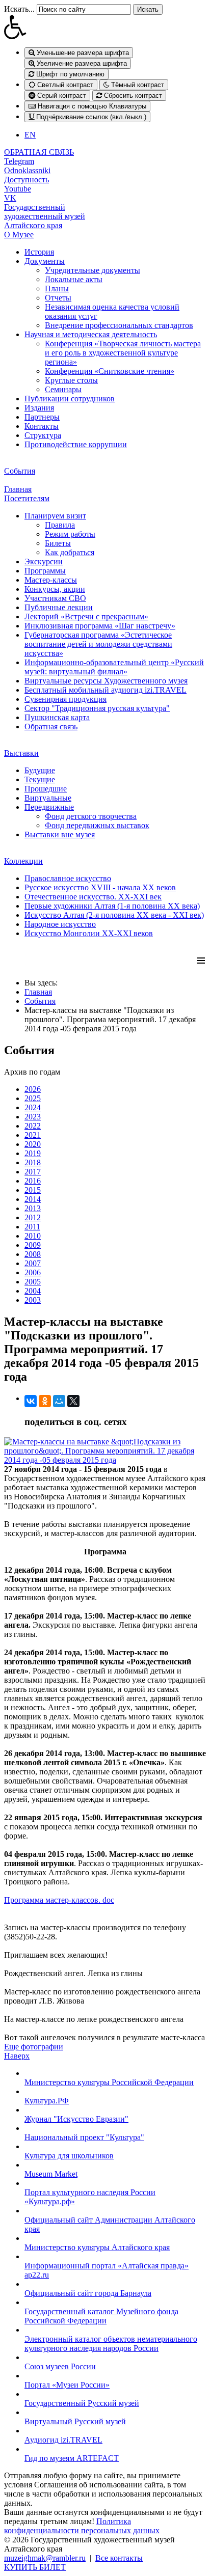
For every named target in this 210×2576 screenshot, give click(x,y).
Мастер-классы (51, 580)
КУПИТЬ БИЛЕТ (35, 2567)
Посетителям (27, 498)
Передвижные (49, 807)
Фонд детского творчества (91, 816)
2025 (33, 1098)
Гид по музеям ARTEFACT (72, 2458)
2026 (33, 1089)
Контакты (42, 426)
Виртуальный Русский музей (75, 2421)
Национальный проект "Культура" (84, 2137)
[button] (105, 27)
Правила (60, 525)
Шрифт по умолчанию (69, 74)
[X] (73, 1401)
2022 (33, 1126)
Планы (57, 289)
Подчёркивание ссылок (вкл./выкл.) (90, 117)
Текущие (40, 779)
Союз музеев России (60, 2366)
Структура (43, 435)
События (20, 471)
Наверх (17, 2056)
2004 (33, 1291)
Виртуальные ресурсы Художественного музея (106, 681)
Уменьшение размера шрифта (82, 53)
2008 (33, 1254)
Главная (18, 489)
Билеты (58, 543)
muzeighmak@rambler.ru (45, 2558)
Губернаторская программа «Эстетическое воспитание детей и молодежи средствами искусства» (98, 644)
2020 (33, 1144)
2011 (32, 1227)
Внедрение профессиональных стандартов (119, 325)
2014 (33, 1199)
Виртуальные (48, 798)
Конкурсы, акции (55, 589)
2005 (33, 1282)
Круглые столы (71, 380)
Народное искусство (60, 924)
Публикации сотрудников (70, 399)
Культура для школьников (69, 2156)
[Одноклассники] (45, 1401)
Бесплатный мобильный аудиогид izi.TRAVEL (106, 690)
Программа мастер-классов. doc (59, 1900)
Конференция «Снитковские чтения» (110, 371)
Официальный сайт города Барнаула (88, 2293)
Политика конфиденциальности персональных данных (82, 2526)
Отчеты (58, 298)
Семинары (63, 389)
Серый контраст (61, 95)
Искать (148, 9)
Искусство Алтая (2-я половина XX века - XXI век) (114, 915)
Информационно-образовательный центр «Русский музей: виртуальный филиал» (114, 667)
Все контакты (119, 2558)
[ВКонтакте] (31, 1401)
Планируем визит (55, 516)
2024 (33, 1107)
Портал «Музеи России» (67, 2385)
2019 (33, 1153)
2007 (33, 1263)
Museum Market (51, 2174)
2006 (33, 1272)
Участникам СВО (55, 598)
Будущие (40, 770)
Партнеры (42, 417)
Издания (39, 408)
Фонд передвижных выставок (97, 825)
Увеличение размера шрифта (81, 63)
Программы (45, 571)
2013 (33, 1208)
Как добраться (70, 552)
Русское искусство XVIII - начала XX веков (100, 887)
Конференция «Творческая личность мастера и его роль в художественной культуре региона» (123, 353)
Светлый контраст (64, 85)
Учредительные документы (93, 270)
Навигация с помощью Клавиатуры (91, 106)
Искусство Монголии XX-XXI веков (89, 933)
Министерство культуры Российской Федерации (109, 2082)
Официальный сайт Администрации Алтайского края (110, 2224)
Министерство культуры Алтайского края (97, 2247)
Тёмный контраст (137, 85)
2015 (33, 1190)
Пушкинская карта (57, 717)
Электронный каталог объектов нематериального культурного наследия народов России (111, 2344)
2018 (33, 1162)
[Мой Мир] (59, 1401)
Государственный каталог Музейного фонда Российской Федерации (101, 2316)
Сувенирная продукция (65, 699)
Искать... (19, 9)
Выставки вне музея (60, 834)
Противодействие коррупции (76, 444)
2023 (33, 1117)
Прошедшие (46, 789)
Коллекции (23, 861)
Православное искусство (68, 878)
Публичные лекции (59, 607)
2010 (33, 1236)
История (39, 252)
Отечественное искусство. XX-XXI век (93, 897)
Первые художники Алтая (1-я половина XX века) (112, 906)
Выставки (21, 753)
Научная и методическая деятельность (91, 334)
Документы (45, 261)
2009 (33, 1245)
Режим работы (70, 534)
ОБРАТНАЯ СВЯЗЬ (39, 152)
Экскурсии (44, 561)
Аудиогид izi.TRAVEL (63, 2440)
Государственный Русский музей (82, 2403)
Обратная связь (51, 727)
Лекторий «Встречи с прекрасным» (86, 616)
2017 (33, 1172)
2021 (33, 1135)
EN (30, 135)
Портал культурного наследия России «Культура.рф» (90, 2197)
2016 (33, 1181)
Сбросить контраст (132, 95)
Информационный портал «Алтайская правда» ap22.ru (107, 2270)
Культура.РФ (47, 2101)
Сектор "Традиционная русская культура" (97, 708)
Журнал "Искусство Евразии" (76, 2119)
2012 (33, 1217)
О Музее (19, 235)
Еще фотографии (34, 2047)
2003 (33, 1300)
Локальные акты (74, 279)
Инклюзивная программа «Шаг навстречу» (100, 626)
